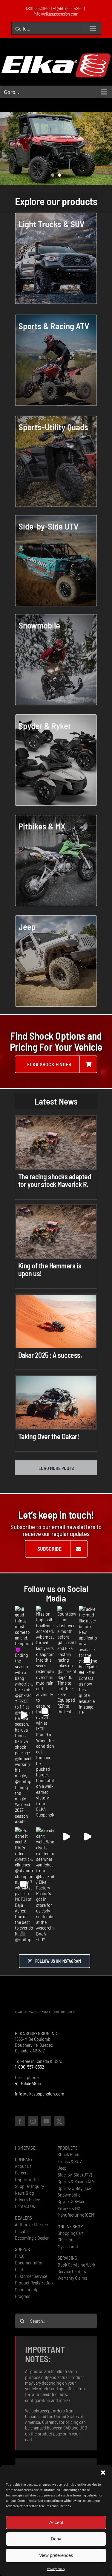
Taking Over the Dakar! (49, 1436)
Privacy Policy (56, 2569)
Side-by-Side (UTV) (75, 2180)
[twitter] (59, 2127)
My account (68, 2252)
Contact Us (25, 2212)
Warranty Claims (72, 2284)
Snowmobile (69, 2200)
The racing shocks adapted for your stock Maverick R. (55, 1180)
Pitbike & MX (69, 2214)
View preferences (56, 2555)
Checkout (66, 2245)
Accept (56, 2522)
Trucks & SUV (70, 2167)
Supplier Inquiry (29, 2192)
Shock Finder (70, 2160)
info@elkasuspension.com (56, 14)
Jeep (62, 2174)
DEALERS (23, 2223)
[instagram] (33, 2127)
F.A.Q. (20, 2262)
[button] (103, 2473)
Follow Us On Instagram (58, 1967)
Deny (56, 2539)
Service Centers (72, 2277)
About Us (23, 2172)
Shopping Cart (71, 2239)
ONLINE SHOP (70, 2232)
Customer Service (31, 2282)
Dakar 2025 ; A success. (50, 1355)
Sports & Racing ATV (76, 2187)
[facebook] (20, 2127)
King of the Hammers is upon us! (50, 1269)
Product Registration (34, 2288)
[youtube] (46, 2127)
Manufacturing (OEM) (76, 2220)
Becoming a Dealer (32, 2243)
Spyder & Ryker (71, 2207)
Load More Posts (56, 1468)
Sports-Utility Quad (75, 2194)
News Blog (24, 2198)
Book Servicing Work (76, 2270)
